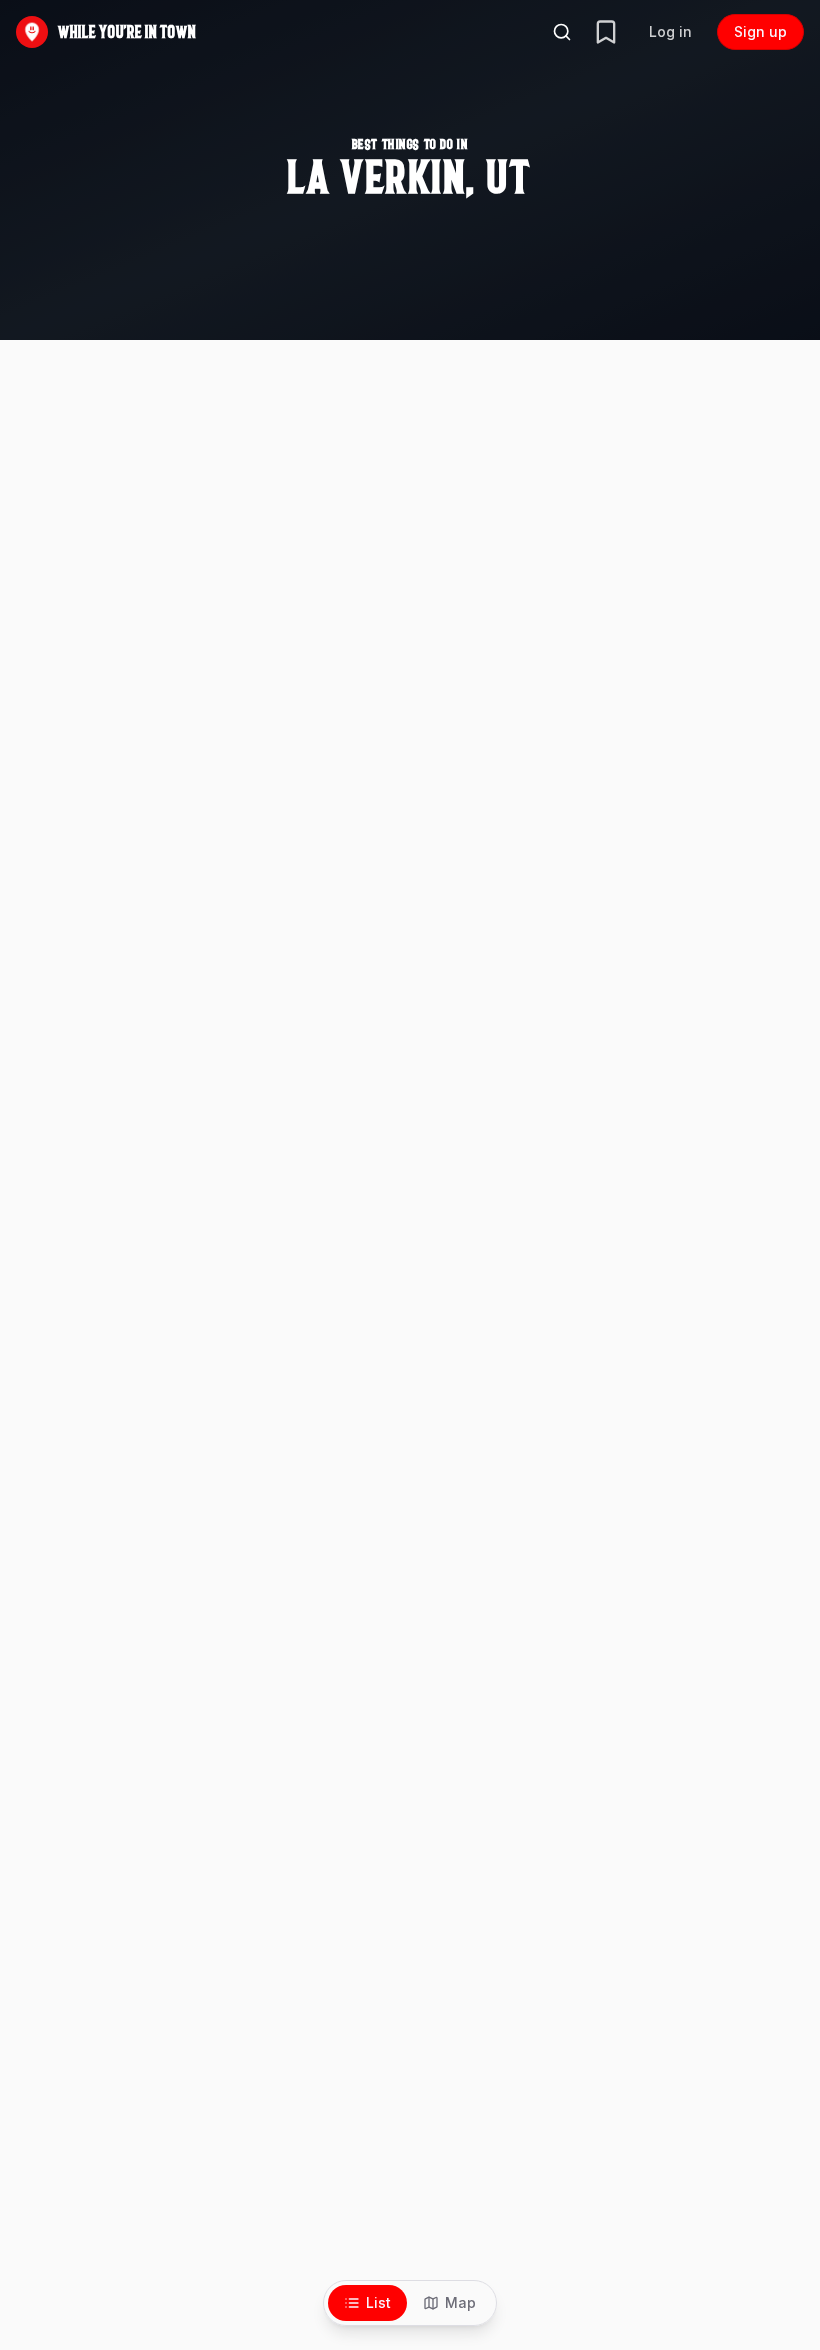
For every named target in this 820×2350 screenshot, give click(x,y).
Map (460, 2302)
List (378, 2302)
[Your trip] (606, 32)
